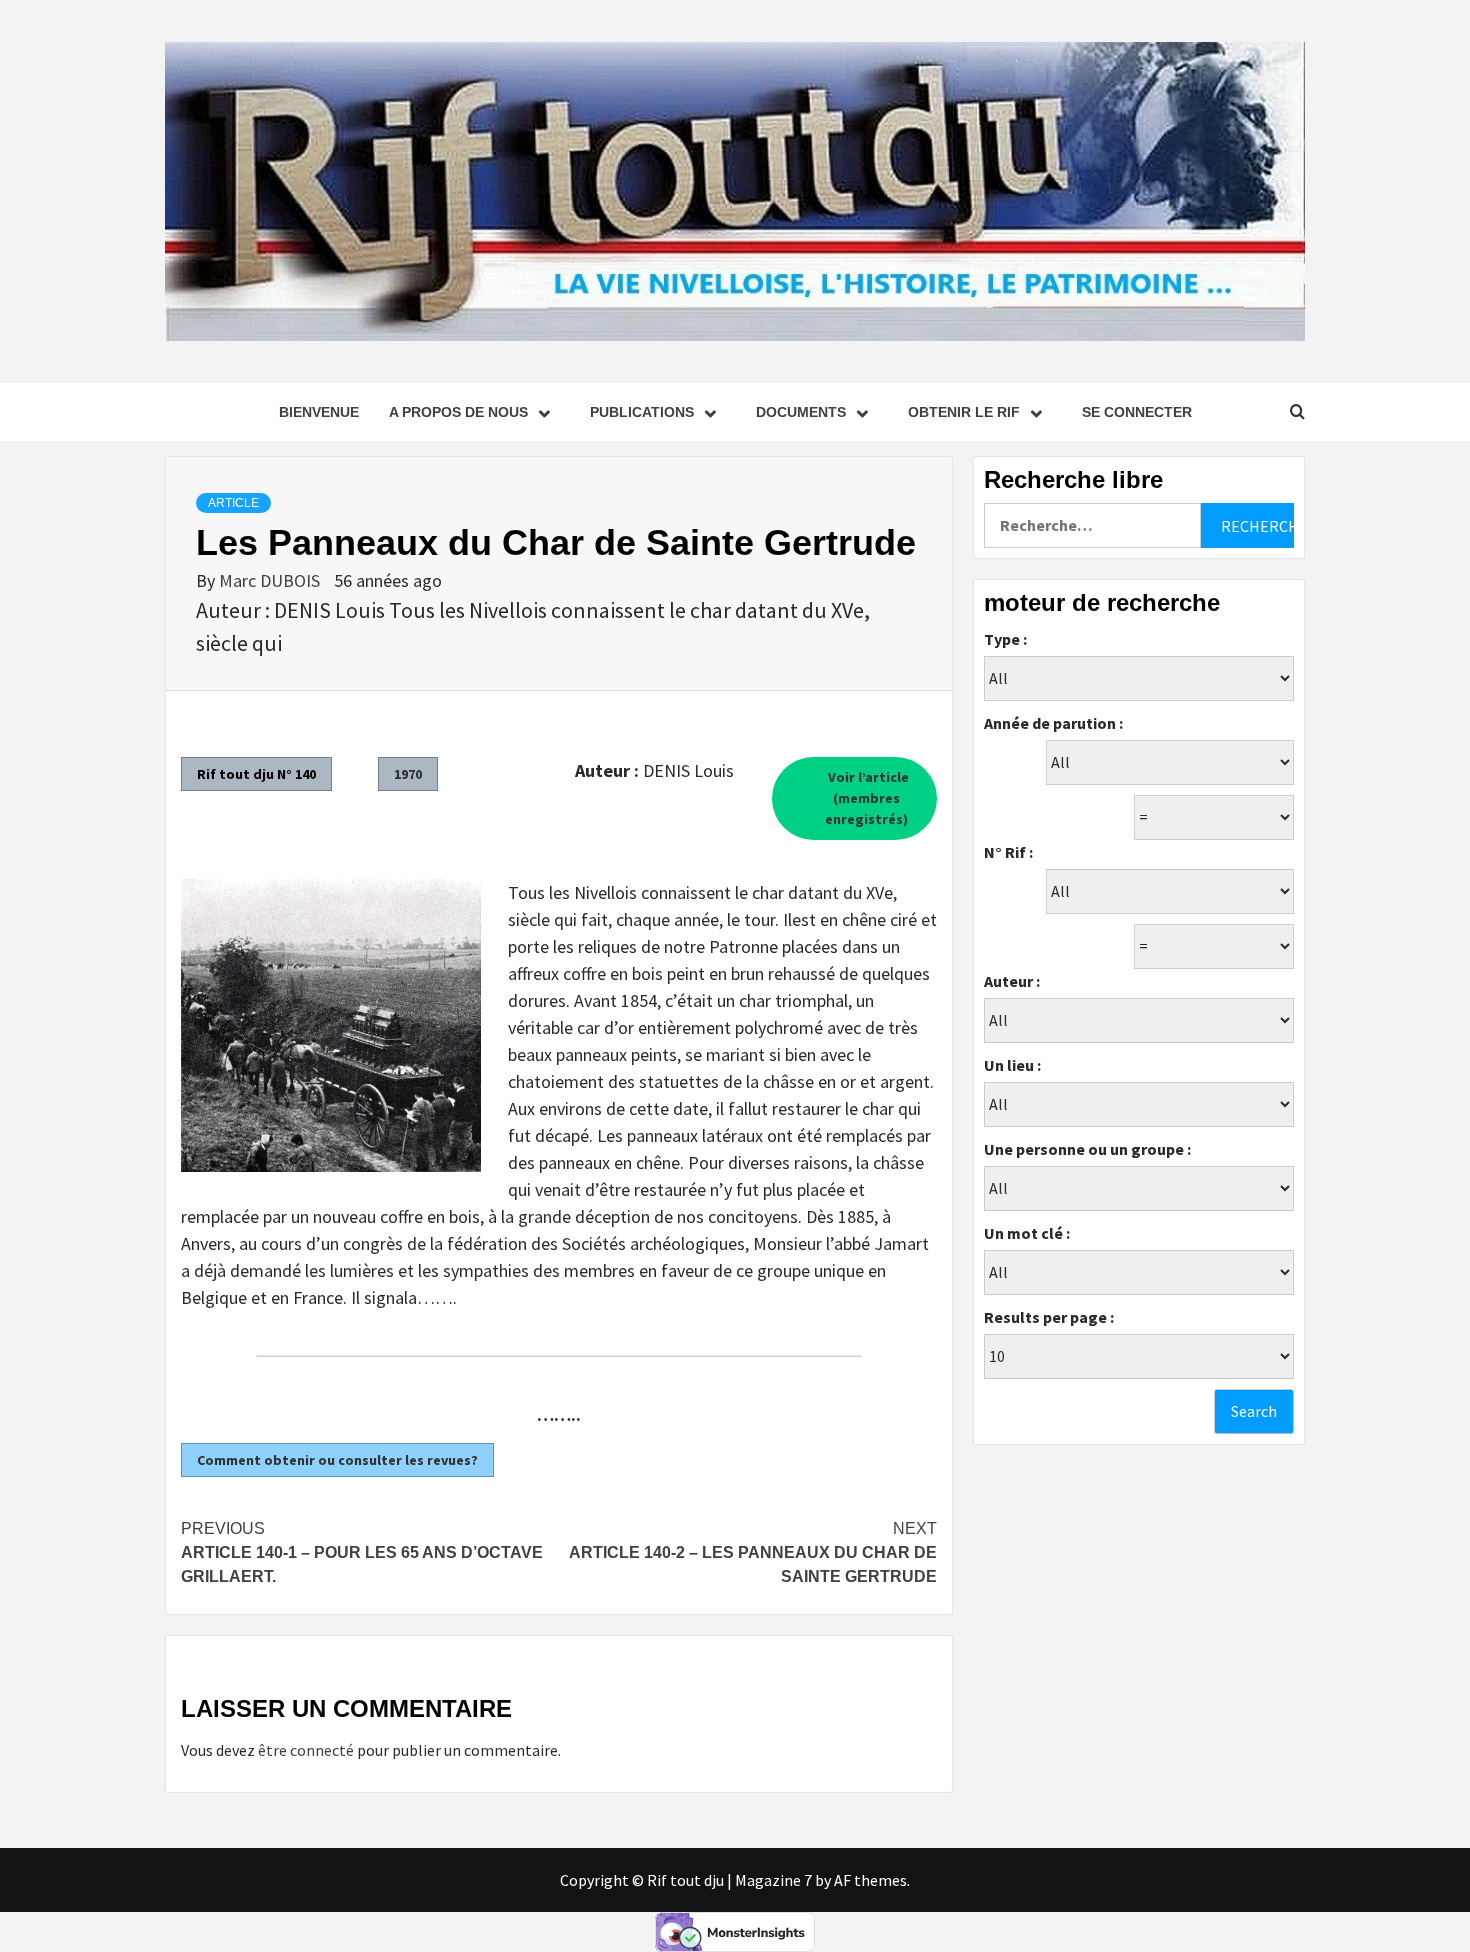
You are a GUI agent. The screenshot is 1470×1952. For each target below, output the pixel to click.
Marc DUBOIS (271, 580)
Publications (642, 412)
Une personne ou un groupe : (1087, 1149)
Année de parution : (1053, 723)
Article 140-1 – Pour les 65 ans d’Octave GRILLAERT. (362, 1552)
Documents (801, 412)
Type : (1005, 639)
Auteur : (1012, 981)
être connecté (306, 1750)
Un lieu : (1012, 1065)
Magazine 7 (773, 1880)
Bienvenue (319, 412)
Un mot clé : (1027, 1233)
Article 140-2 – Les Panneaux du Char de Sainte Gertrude (753, 1552)
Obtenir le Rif (964, 412)
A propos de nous (458, 412)
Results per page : (1049, 1317)
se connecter (1137, 412)
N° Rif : (1008, 852)
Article (233, 503)
